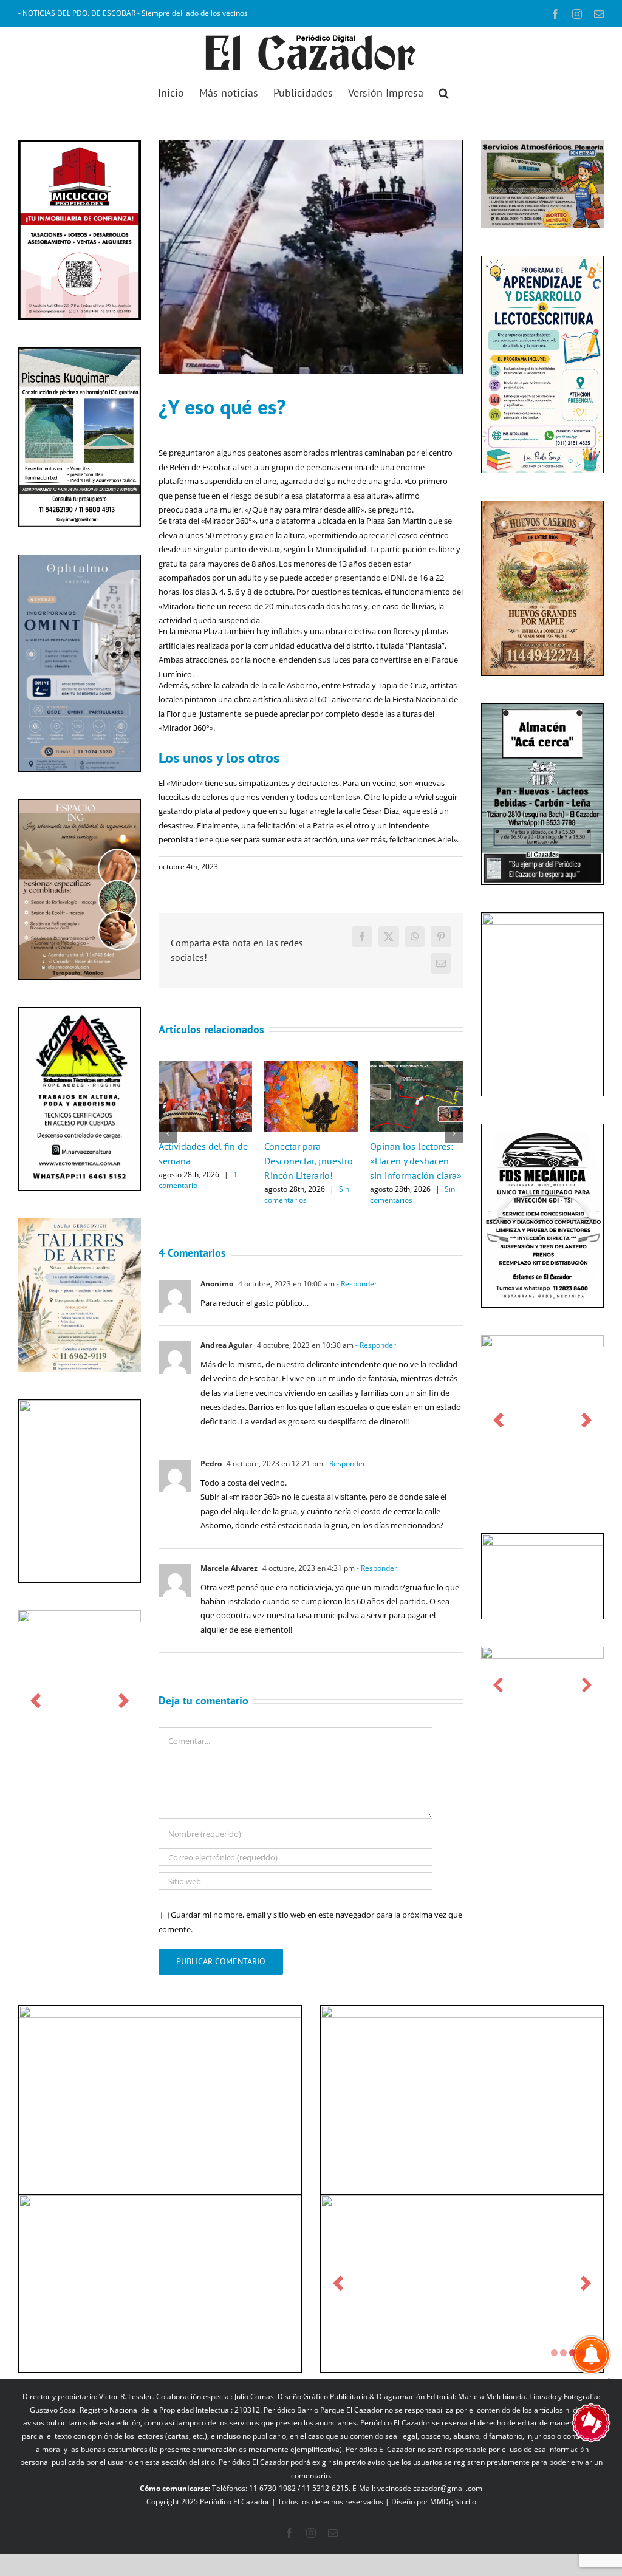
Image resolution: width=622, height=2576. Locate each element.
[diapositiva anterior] (36, 1701)
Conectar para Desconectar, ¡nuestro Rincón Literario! (309, 1161)
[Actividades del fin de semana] (205, 1067)
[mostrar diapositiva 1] (554, 2375)
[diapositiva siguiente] (124, 1701)
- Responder (356, 1284)
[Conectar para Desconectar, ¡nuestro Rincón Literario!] (311, 1067)
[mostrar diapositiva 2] (563, 2375)
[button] (444, 92)
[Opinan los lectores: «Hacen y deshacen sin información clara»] (417, 1067)
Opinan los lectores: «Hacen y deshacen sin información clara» (416, 1161)
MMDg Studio (453, 2524)
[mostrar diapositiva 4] (582, 2375)
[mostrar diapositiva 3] (572, 2375)
